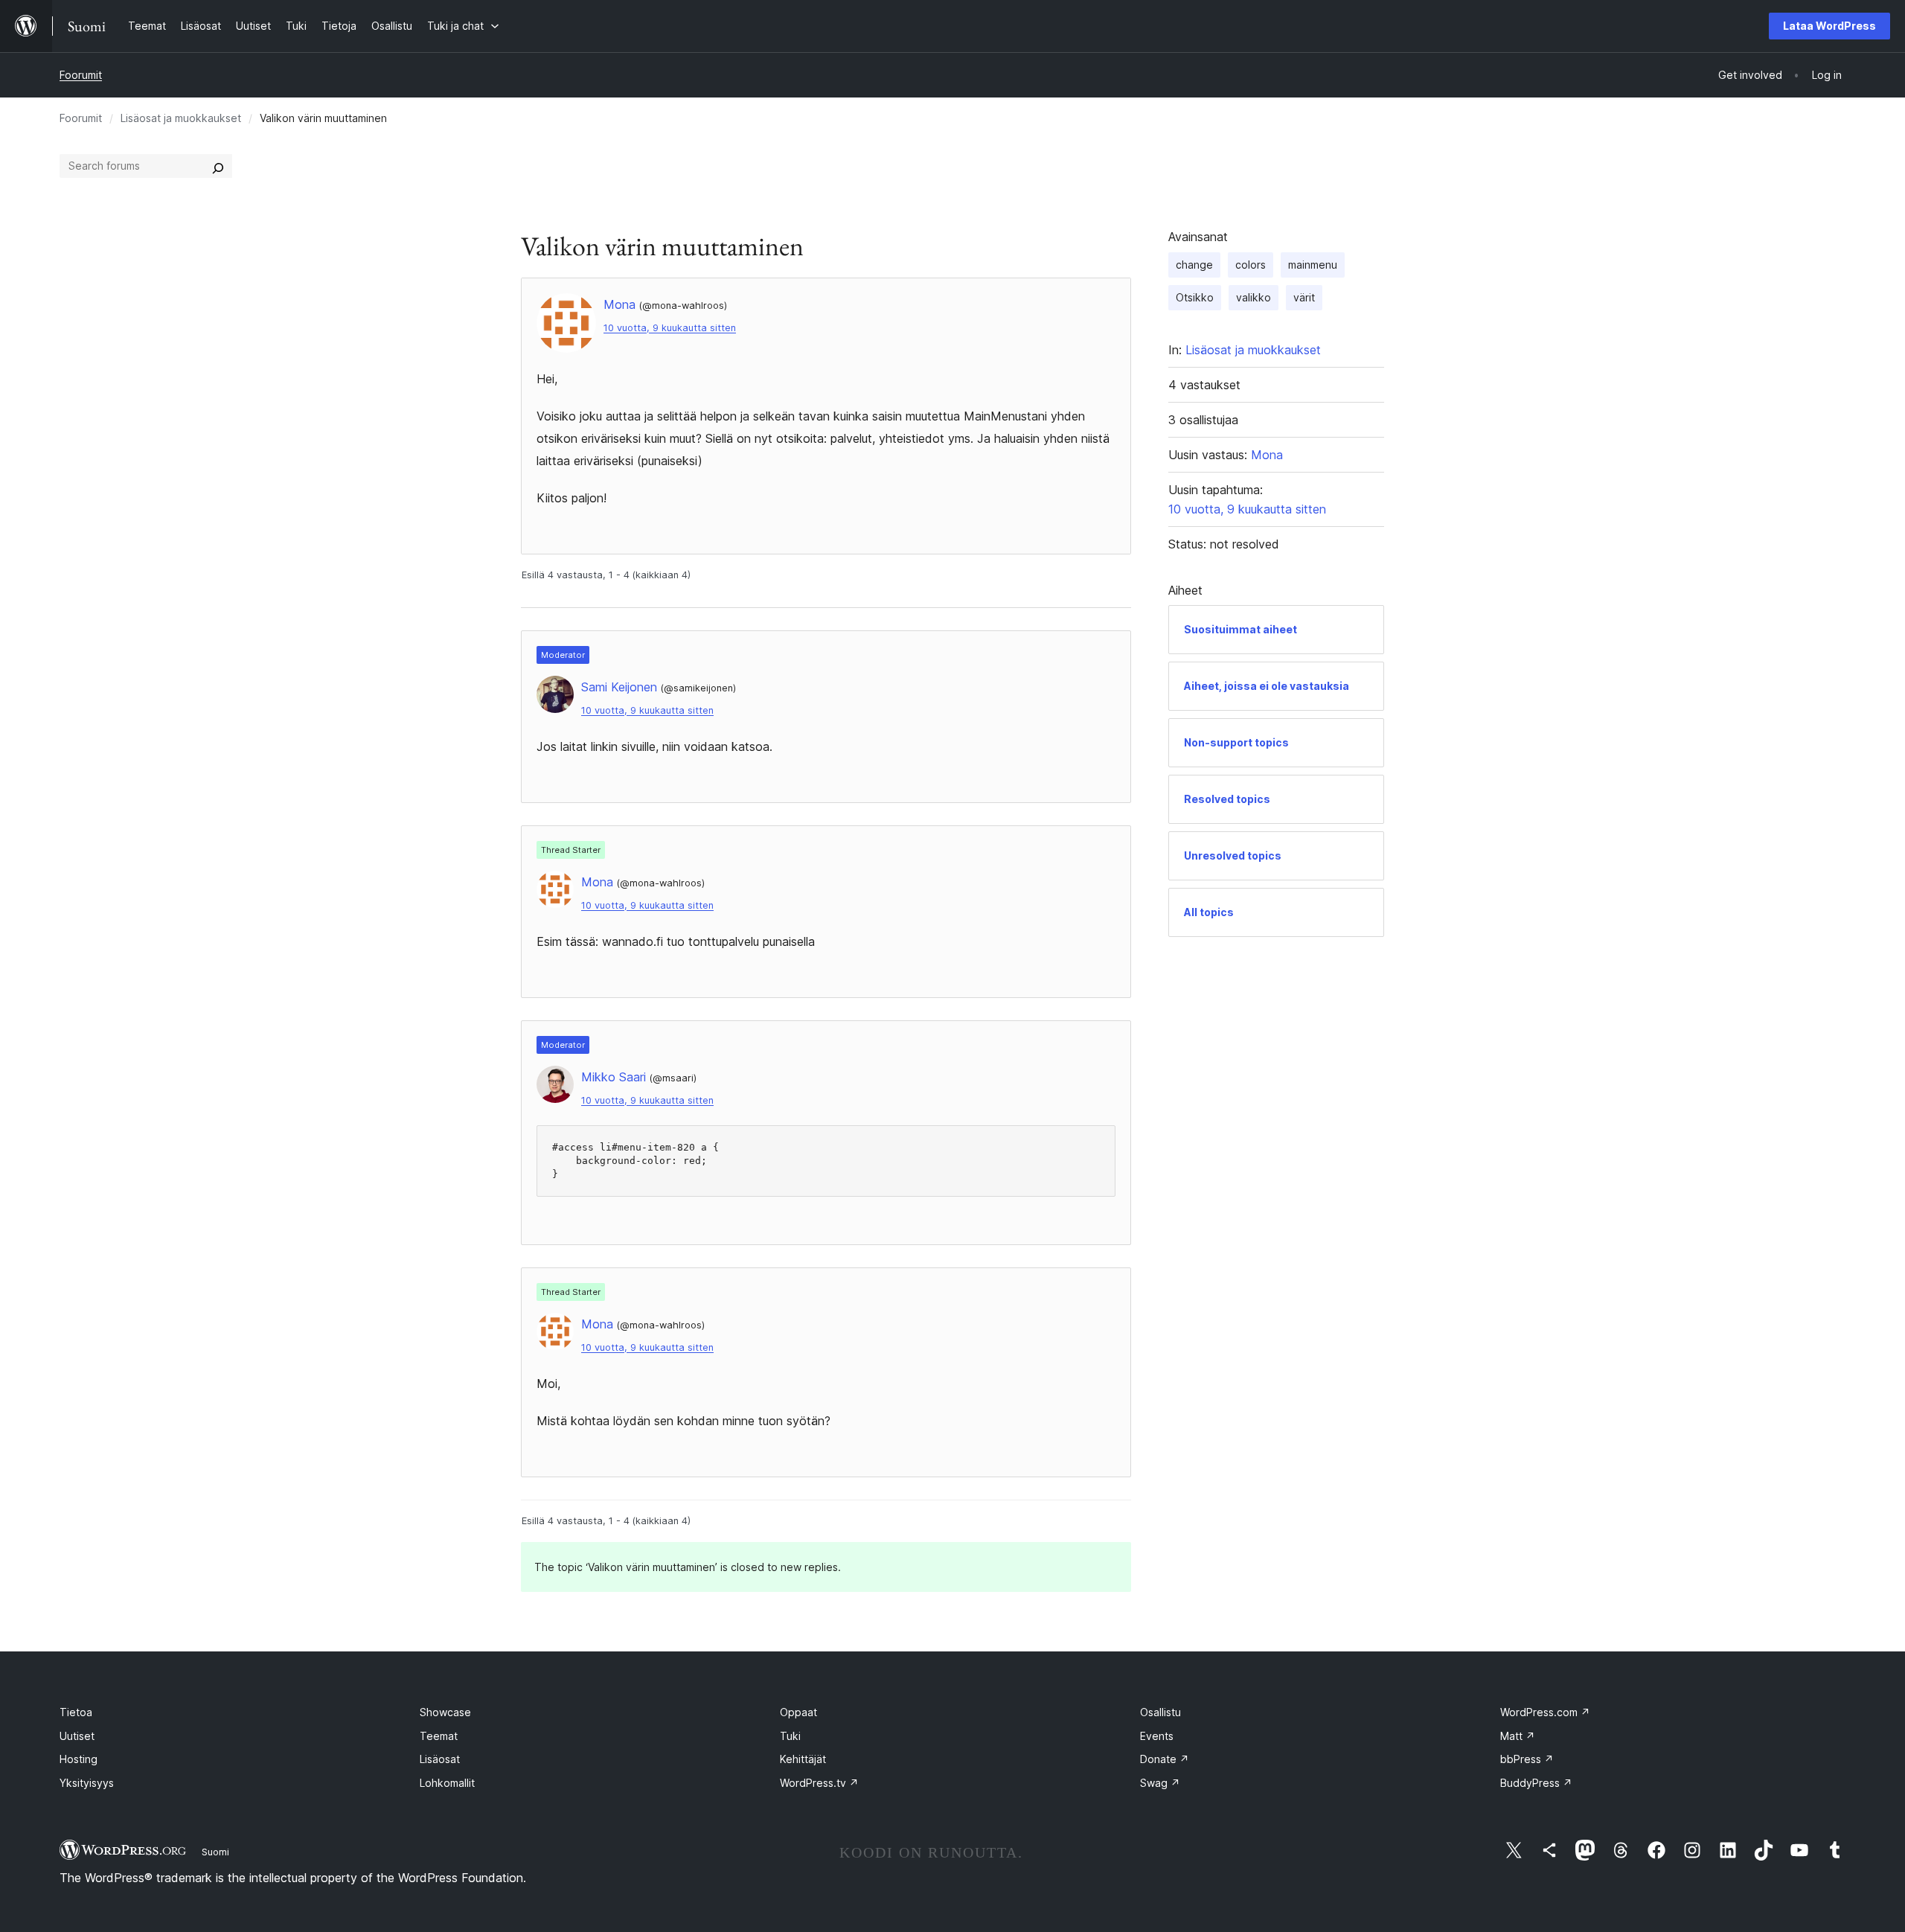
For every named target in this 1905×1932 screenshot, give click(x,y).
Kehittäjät (803, 1759)
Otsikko (1195, 297)
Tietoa (76, 1712)
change (1194, 265)
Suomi (215, 1852)
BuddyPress (1536, 1783)
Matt (1518, 1736)
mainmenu (1313, 265)
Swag (1160, 1783)
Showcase (445, 1712)
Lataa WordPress (1829, 26)
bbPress (1527, 1759)
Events (1157, 1736)
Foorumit (81, 75)
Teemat (439, 1736)
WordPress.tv (819, 1783)
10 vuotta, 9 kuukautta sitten (670, 328)
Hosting (79, 1759)
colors (1251, 265)
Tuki (790, 1736)
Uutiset (77, 1736)
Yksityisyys (87, 1783)
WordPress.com (1545, 1712)
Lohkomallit (447, 1783)
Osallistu (1160, 1712)
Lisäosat (440, 1759)
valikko (1254, 297)
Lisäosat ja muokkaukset (181, 118)
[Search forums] (218, 166)
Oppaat (798, 1712)
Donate (1165, 1759)
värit (1304, 297)
